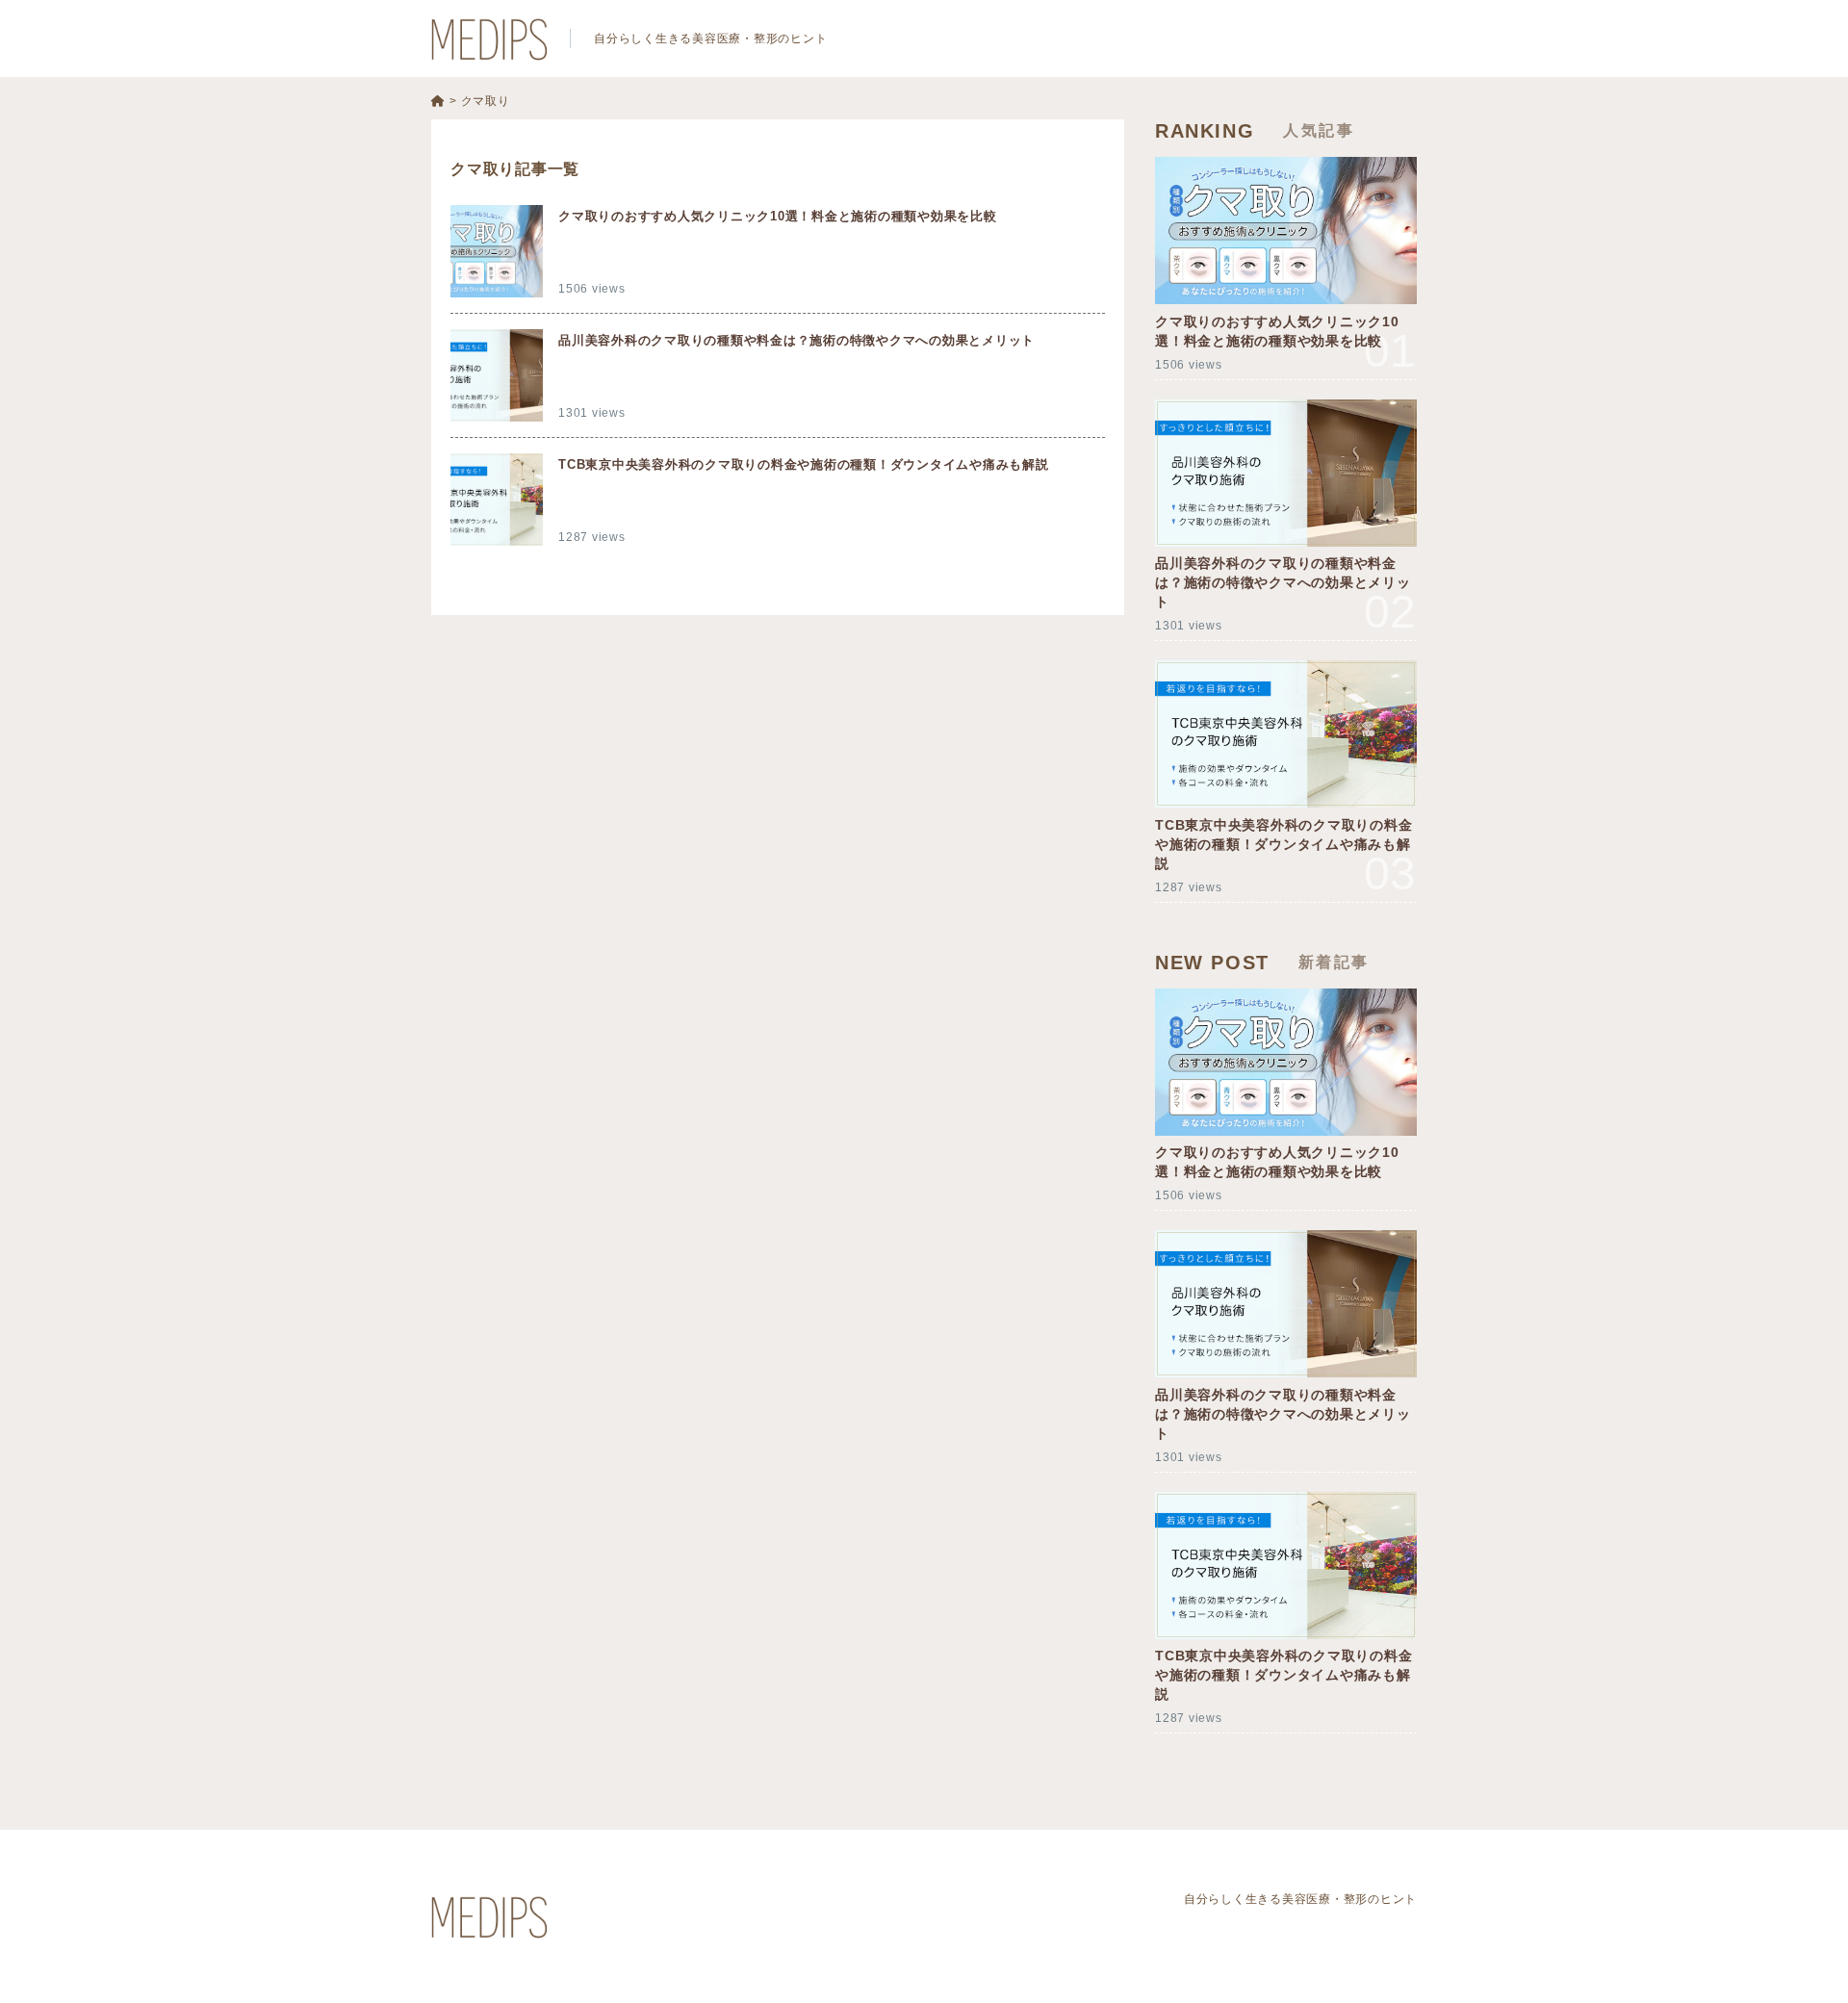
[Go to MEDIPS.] (438, 101)
